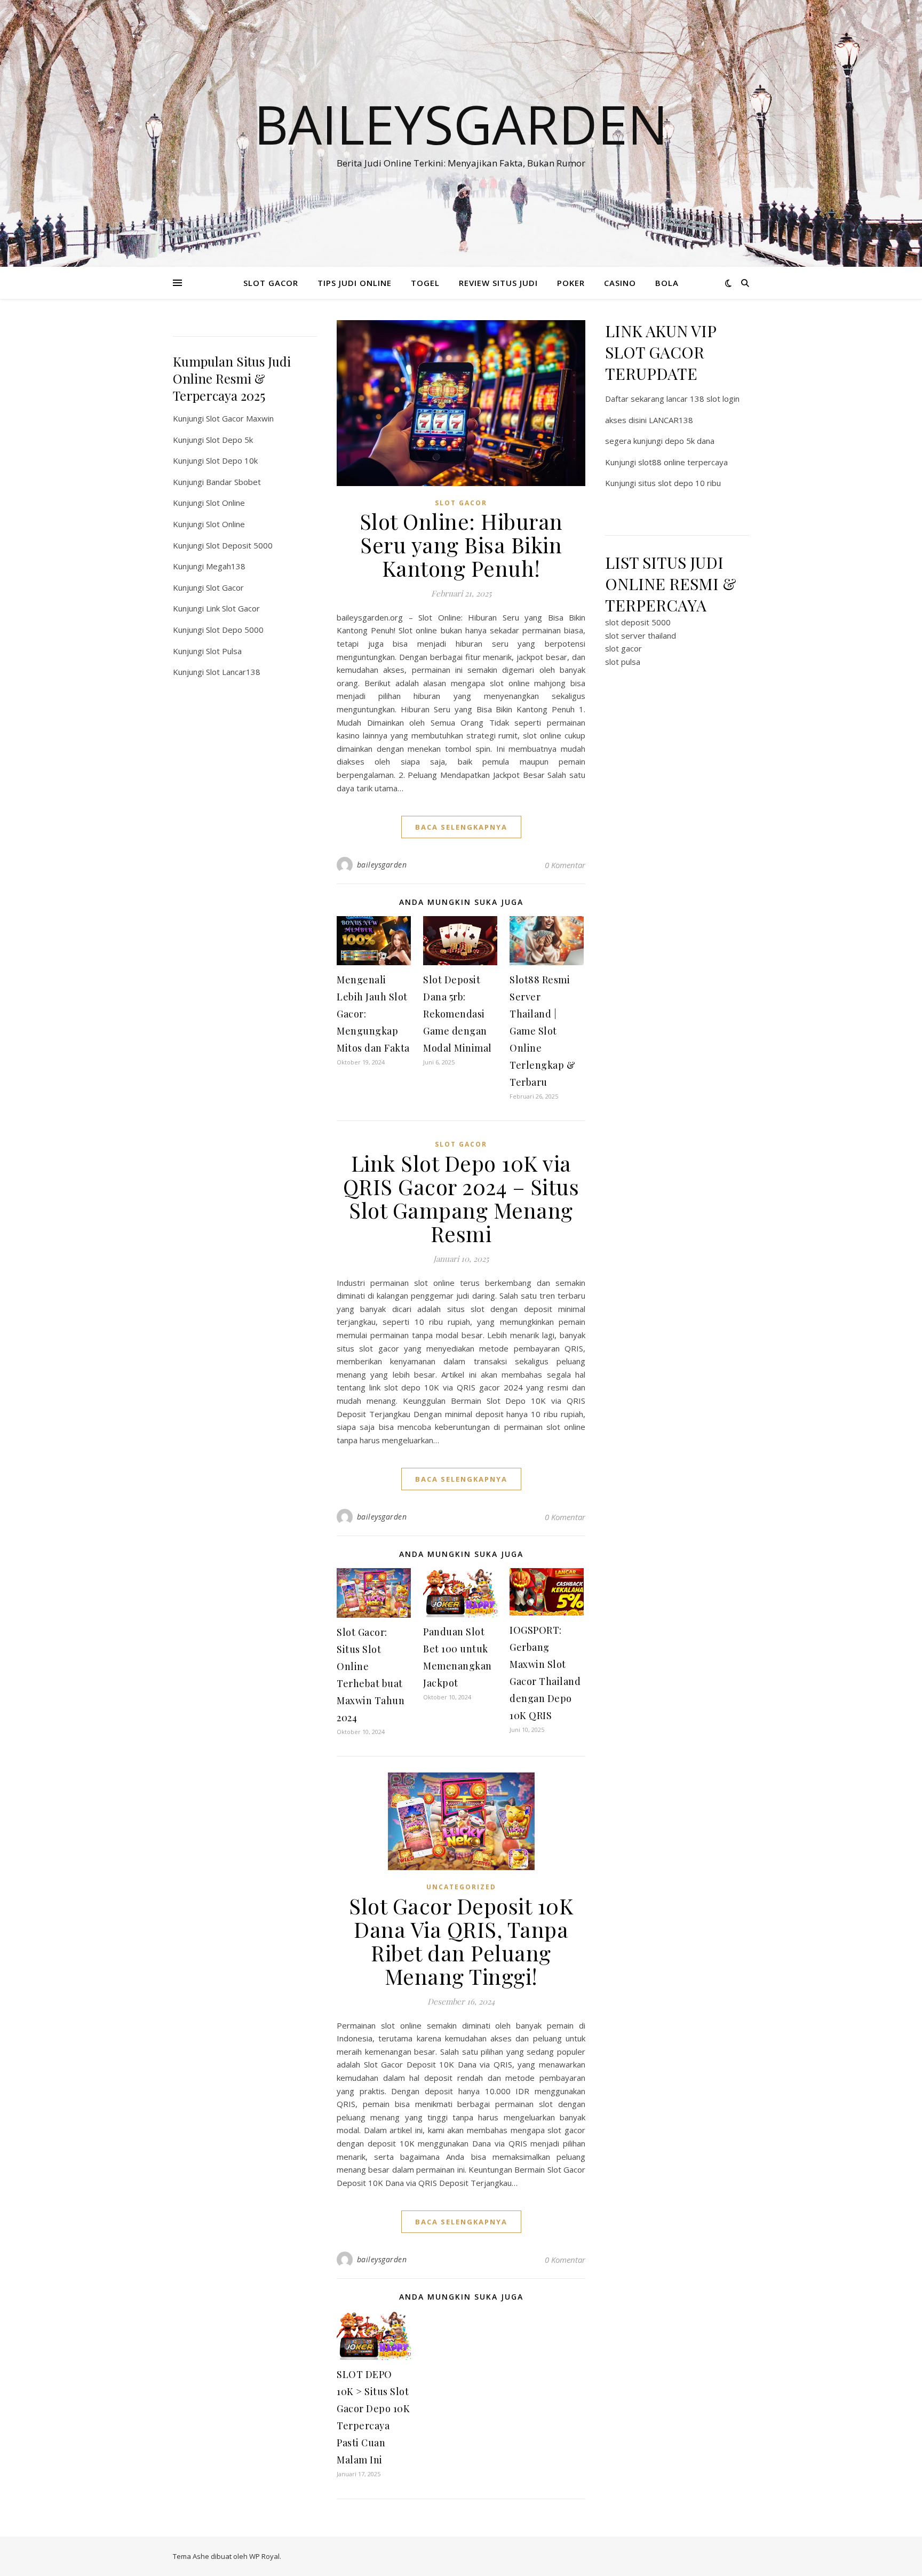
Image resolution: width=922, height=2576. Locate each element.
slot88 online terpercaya (683, 462)
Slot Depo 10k (232, 460)
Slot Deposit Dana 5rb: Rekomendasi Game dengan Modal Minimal (458, 1014)
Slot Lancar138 (233, 672)
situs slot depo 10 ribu (679, 483)
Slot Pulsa (224, 651)
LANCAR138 (671, 420)
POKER (571, 283)
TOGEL (425, 283)
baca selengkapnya (461, 827)
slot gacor (623, 648)
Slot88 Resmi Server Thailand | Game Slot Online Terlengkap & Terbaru (542, 1031)
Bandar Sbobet (233, 482)
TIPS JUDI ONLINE (355, 283)
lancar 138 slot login (703, 399)
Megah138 (226, 566)
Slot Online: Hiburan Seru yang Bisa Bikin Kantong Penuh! (461, 544)
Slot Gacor (225, 587)
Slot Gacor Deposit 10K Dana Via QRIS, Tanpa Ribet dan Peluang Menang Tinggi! (461, 1941)
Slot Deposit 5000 (239, 545)
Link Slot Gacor (233, 608)
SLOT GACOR (271, 283)
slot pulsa (623, 662)
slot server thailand (641, 635)
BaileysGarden (461, 124)
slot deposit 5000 (638, 622)
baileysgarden (382, 865)
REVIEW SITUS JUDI (498, 283)
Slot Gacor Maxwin (240, 418)
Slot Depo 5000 (235, 630)
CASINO (620, 283)
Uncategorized (461, 1887)
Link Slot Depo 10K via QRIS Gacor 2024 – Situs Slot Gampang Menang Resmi (461, 1198)
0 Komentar (565, 865)
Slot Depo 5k (229, 440)
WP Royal (264, 2556)
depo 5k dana (690, 441)
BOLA (667, 283)
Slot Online (225, 503)
